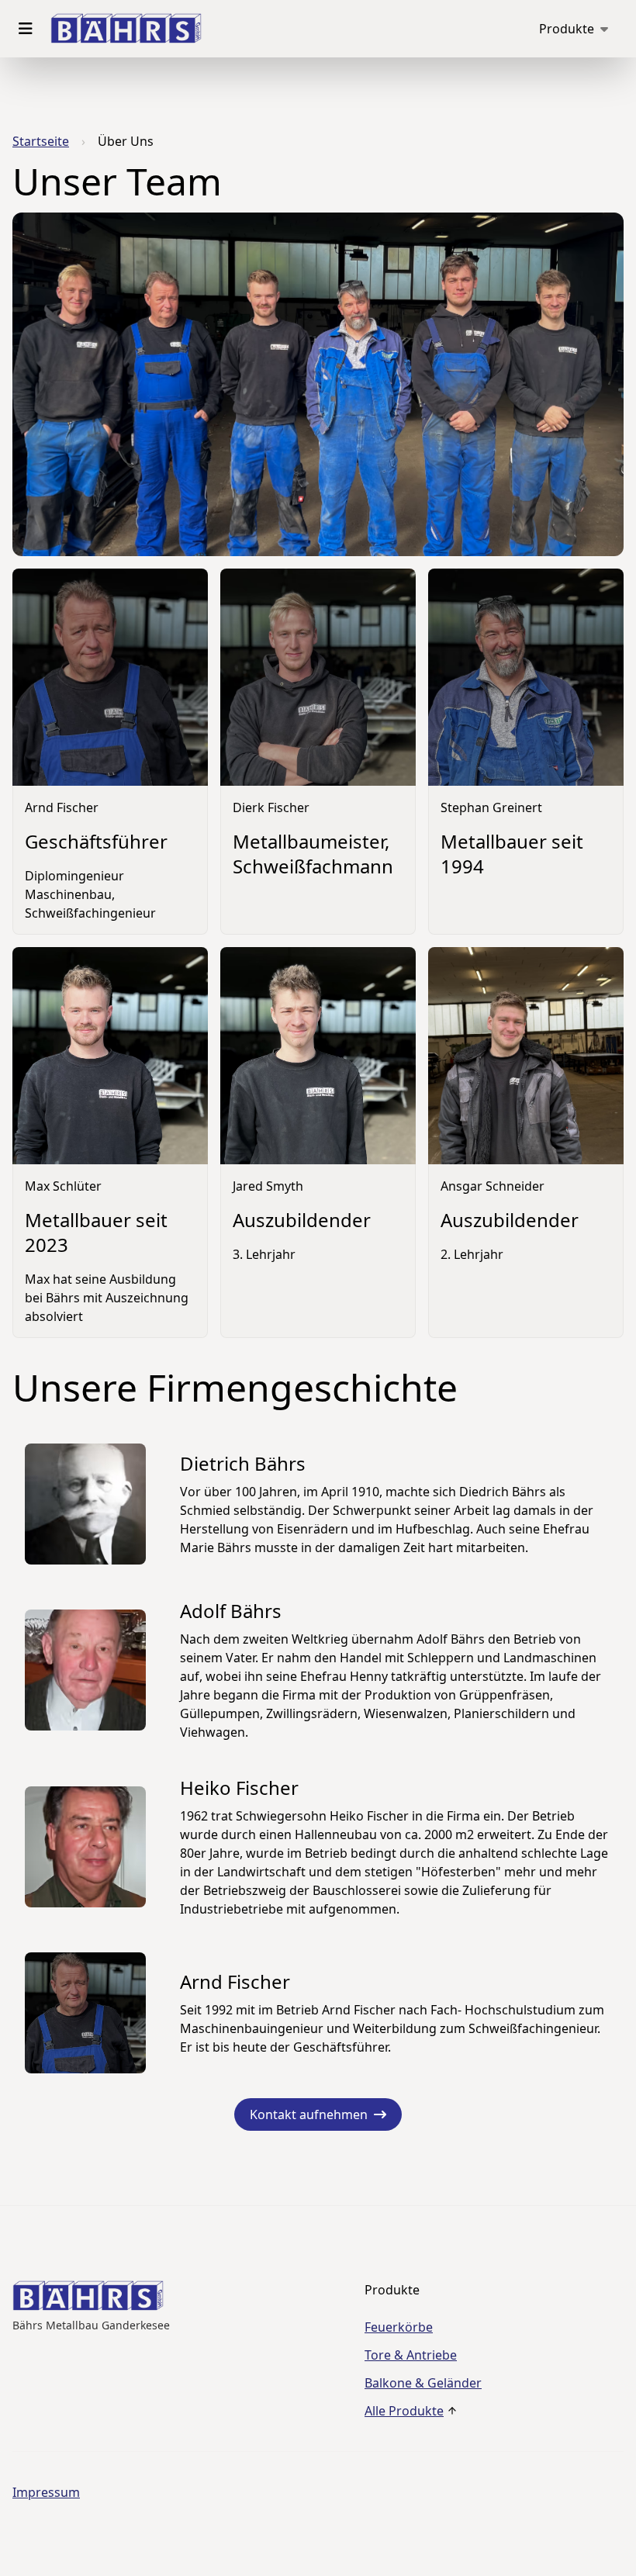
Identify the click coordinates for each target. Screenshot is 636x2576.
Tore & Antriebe (411, 2355)
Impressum (46, 2492)
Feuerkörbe (399, 2327)
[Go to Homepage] (126, 29)
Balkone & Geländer (423, 2383)
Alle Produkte (404, 2411)
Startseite (41, 141)
